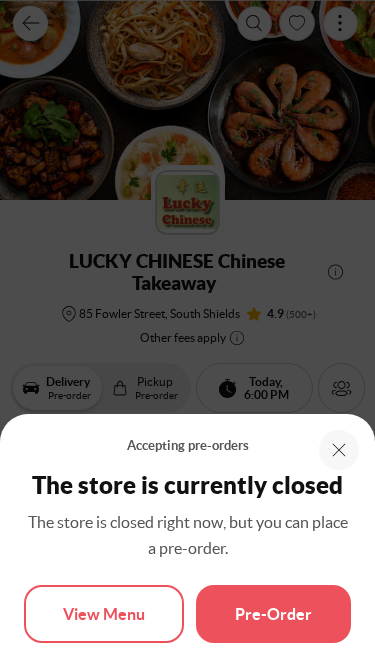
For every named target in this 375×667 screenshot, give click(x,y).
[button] (339, 450)
